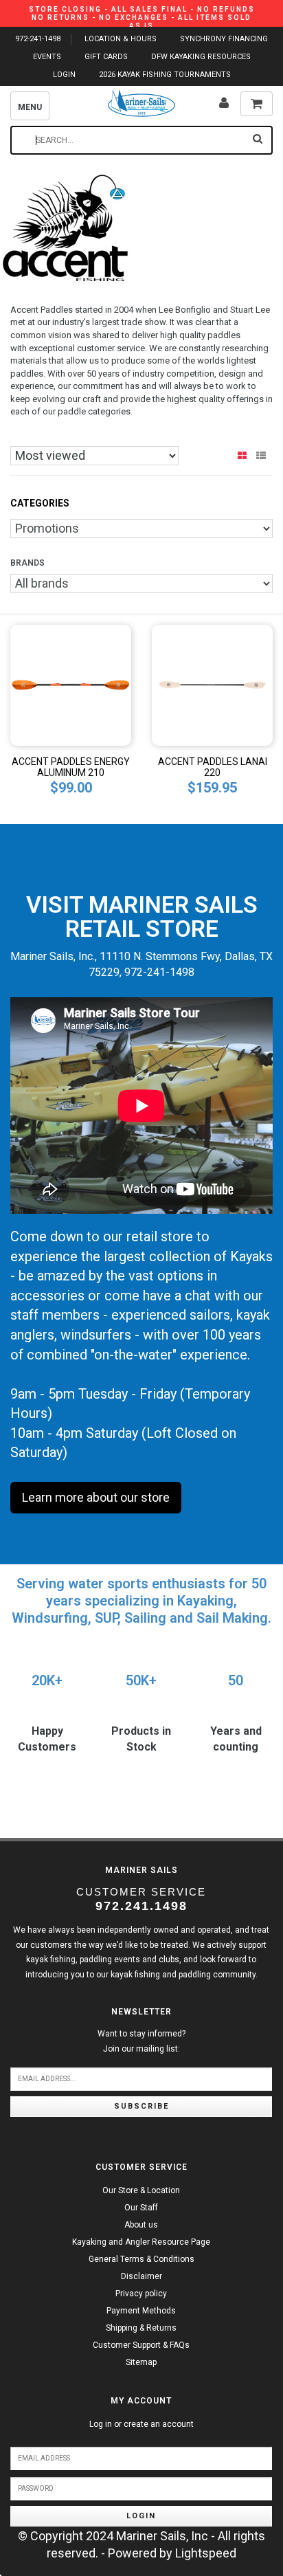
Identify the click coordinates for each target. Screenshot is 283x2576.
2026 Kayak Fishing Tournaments (165, 75)
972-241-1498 (38, 39)
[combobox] (141, 140)
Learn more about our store (96, 1497)
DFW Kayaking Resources (201, 57)
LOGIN (64, 75)
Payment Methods (141, 2311)
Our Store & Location (141, 2190)
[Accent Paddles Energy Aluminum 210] (71, 684)
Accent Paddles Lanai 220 (213, 767)
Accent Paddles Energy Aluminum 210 (71, 767)
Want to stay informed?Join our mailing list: (141, 2041)
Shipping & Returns (141, 2328)
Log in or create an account (141, 2424)
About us (141, 2225)
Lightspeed (206, 2553)
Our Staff (141, 2208)
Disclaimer (141, 2276)
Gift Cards (106, 57)
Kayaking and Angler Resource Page (141, 2242)
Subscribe (141, 2106)
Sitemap (141, 2362)
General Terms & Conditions (141, 2259)
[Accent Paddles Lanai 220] (212, 684)
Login (141, 2516)
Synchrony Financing (224, 39)
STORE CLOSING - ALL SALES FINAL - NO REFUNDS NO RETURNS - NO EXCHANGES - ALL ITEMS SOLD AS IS (142, 18)
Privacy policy (141, 2294)
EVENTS (47, 57)
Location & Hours (121, 39)
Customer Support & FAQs (141, 2345)
